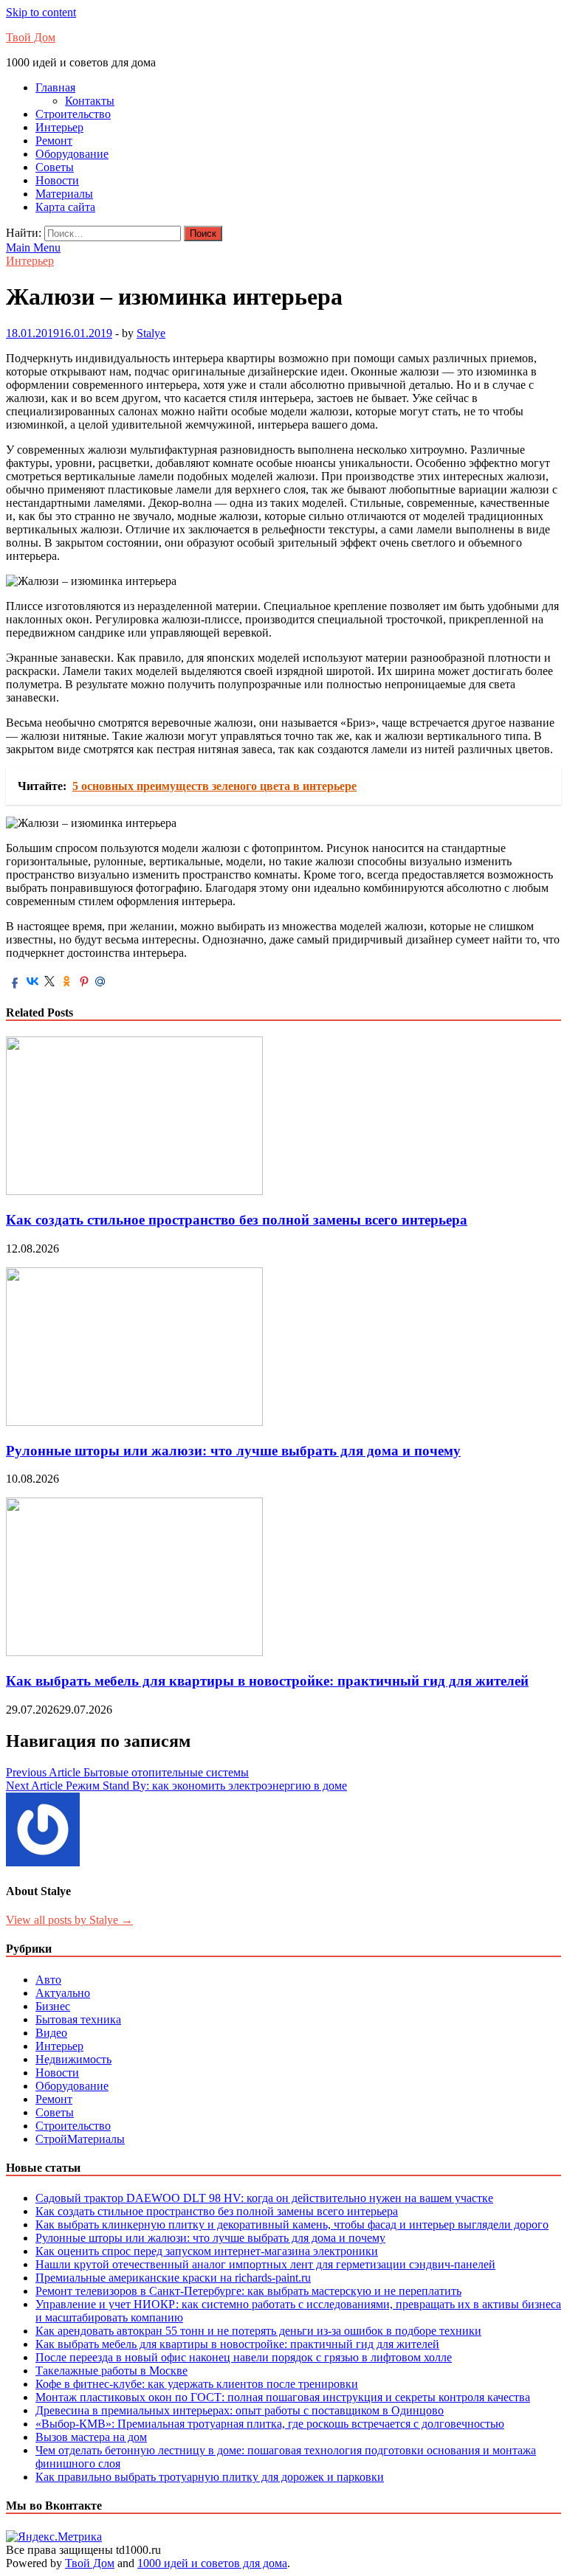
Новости (57, 180)
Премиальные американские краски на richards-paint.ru (173, 2278)
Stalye (151, 333)
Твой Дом (31, 37)
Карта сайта (65, 207)
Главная (55, 87)
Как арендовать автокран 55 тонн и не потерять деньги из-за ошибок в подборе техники (258, 2331)
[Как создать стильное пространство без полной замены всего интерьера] (134, 1191)
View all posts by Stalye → (69, 1920)
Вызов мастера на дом (91, 2437)
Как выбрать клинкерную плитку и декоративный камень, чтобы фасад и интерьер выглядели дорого (292, 2224)
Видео (51, 2033)
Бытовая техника (78, 2019)
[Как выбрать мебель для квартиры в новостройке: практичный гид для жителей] (134, 1652)
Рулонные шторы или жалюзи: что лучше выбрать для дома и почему (233, 1451)
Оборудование (72, 154)
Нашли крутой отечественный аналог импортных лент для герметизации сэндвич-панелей (265, 2264)
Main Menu (33, 247)
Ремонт (54, 141)
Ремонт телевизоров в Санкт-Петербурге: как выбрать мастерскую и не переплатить (248, 2291)
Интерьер (59, 127)
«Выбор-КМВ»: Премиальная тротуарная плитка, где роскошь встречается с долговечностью (270, 2424)
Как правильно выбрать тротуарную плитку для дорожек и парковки (210, 2477)
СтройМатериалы (80, 2139)
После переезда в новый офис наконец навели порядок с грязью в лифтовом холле (244, 2357)
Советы (55, 167)
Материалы (64, 194)
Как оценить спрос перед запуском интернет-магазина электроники (207, 2251)
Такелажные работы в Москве (111, 2371)
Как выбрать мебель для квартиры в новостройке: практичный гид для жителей (267, 1681)
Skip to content (41, 12)
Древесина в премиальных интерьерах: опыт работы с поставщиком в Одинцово (240, 2410)
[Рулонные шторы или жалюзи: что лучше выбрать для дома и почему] (134, 1422)
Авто (48, 1980)
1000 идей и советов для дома (212, 2563)
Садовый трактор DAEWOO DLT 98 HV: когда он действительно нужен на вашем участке (264, 2198)
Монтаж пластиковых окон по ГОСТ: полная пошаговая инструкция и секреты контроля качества (283, 2397)
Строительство (73, 114)
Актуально (63, 1993)
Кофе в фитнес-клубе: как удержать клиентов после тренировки (197, 2384)
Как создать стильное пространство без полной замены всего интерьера (237, 1220)
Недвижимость (73, 2059)
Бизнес (53, 2006)
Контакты (90, 101)
